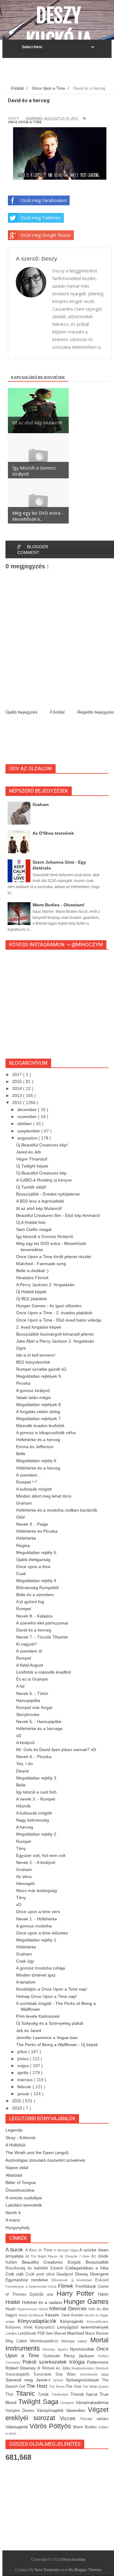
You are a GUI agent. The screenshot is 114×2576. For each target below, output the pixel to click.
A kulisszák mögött (34, 1489)
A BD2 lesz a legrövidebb (40, 1201)
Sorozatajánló (19, 2374)
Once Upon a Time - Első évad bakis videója (59, 1320)
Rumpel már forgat (34, 1707)
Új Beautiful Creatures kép (41, 1173)
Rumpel (24, 1609)
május (24, 2066)
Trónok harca (85, 2394)
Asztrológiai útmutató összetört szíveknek (45, 2160)
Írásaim (53, 2315)
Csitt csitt (16, 2274)
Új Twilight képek (32, 1166)
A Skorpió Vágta (67, 2250)
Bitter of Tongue (21, 2182)
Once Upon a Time (25, 122)
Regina (23, 1545)
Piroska (23, 1383)
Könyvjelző (46, 2327)
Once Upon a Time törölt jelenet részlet (54, 1257)
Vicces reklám (95, 2419)
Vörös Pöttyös (51, 2426)
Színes (59, 2380)
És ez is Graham (32, 1679)
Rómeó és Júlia (57, 2368)
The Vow (74, 2387)
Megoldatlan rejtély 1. (37, 1940)
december (28, 1110)
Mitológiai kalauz (76, 2341)
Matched (76, 2333)
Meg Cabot (18, 2341)
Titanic (27, 2393)
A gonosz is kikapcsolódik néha (46, 1433)
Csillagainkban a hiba (87, 2268)
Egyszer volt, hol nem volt (41, 1855)
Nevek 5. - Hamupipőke (39, 1722)
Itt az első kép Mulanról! (39, 1208)
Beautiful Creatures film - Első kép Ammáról (58, 1215)
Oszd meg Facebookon (44, 200)
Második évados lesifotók (40, 1426)
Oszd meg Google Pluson (46, 235)
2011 (17, 2101)
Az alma (24, 1876)
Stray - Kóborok (21, 2138)
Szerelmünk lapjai (94, 2374)
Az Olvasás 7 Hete (75, 2256)
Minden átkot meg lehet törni (44, 1496)
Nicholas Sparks (56, 2349)
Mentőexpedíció (46, 2341)
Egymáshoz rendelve (28, 2280)
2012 (18, 1103)
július (23, 2052)
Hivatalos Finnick (32, 1278)
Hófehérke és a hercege (39, 1729)
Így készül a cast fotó (36, 1792)
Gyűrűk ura (43, 2294)
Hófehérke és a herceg (38, 1440)
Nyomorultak (83, 2349)
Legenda (14, 2130)
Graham (41, 804)
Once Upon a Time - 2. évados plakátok (54, 1313)
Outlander (54, 2356)
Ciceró (58, 2268)
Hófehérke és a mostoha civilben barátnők (57, 1510)
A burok (15, 2250)
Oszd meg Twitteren (41, 218)
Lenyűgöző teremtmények (83, 2327)
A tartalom (26, 1982)
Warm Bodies (86, 2427)
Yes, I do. (25, 1764)
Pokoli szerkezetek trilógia (55, 2362)
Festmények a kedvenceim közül (32, 2286)
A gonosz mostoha (34, 1926)
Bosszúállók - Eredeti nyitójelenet (48, 1194)
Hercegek (25, 1883)
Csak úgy (25, 1961)
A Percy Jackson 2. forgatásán (45, 1285)
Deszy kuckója (59, 28)
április (24, 2073)
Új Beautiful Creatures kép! (42, 1145)
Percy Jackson (81, 2356)
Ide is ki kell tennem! (36, 1355)
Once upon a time (33, 1567)
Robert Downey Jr (24, 2368)
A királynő (25, 1743)
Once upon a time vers (38, 1912)
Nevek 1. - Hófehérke (37, 1919)
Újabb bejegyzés (21, 712)
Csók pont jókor (41, 2274)
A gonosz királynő (33, 1391)
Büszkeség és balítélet (28, 2268)
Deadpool (66, 2274)
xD (19, 1736)
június (24, 2059)
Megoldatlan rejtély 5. (37, 1552)
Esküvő (102, 2280)
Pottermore (98, 2362)
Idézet (44, 2309)
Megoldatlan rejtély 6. (37, 1461)
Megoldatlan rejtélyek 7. (39, 1419)
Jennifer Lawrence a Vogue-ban (47, 2038)
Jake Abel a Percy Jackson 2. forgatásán (55, 1341)
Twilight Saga (40, 2402)
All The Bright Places (42, 2256)
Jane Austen (73, 2315)
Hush (11, 2309)
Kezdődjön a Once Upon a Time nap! (52, 1989)
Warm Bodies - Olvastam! (59, 905)
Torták (45, 2394)
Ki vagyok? (27, 1644)
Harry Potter (77, 2293)
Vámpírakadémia (92, 2402)
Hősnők (23, 1806)
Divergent (99, 2274)
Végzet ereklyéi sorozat (57, 2414)
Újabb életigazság (33, 1560)
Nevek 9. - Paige (32, 1524)
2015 (18, 1081)
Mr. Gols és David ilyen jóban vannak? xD (56, 1750)
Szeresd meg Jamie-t (29, 2380)
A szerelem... (29, 1475)
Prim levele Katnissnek (38, 2016)
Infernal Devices (69, 2309)
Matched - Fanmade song (41, 1264)
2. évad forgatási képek (39, 1327)
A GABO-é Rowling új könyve (44, 1180)
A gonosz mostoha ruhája (41, 1968)
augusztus (28, 1138)
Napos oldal (17, 2168)
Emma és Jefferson (35, 1447)
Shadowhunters (83, 2368)
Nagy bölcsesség (33, 1820)
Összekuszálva (20, 2190)
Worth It (13, 2213)
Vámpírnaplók (51, 2410)
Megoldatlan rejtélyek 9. (39, 1376)
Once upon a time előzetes (42, 1933)
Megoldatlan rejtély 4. (37, 1581)
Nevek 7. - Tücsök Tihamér (42, 1637)
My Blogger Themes (85, 2570)
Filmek (67, 2286)
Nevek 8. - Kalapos (34, 1616)
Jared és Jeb (29, 1152)
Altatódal (14, 2175)
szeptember (29, 1131)
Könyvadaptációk (39, 2321)
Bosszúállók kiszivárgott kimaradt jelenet (55, 1334)
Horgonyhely (18, 2228)
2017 (18, 1074)
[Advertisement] (60, 73)
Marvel (61, 2333)
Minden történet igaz (36, 1975)
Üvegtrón (68, 2403)
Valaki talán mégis (33, 1398)
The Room (57, 2387)
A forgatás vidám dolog (38, 1412)
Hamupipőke (28, 1700)
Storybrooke (28, 1714)
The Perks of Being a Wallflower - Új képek (57, 2045)
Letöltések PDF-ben (36, 2333)
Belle (21, 1454)
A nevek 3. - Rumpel (36, 1799)
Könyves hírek (20, 2327)
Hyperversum (28, 2309)
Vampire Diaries (21, 2411)
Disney (83, 2274)
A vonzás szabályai (24, 2198)
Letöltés (12, 2333)
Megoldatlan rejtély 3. (37, 1778)
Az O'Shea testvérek (53, 833)
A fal (20, 1686)
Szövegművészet (84, 2380)
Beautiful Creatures (45, 2262)
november (28, 1117)
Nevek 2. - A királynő (36, 1862)
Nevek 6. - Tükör (32, 1693)
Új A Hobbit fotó (31, 1222)
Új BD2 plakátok (31, 1299)
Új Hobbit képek (31, 1292)
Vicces (70, 2418)
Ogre (21, 1348)
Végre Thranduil (32, 1159)
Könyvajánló (73, 2321)
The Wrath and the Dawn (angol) (37, 2153)
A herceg (25, 1827)
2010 (18, 2108)
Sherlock (102, 2368)
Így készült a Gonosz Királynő (45, 1236)
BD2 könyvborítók (33, 1362)
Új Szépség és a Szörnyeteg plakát (50, 2023)
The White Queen (95, 2387)
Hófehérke (26, 1538)
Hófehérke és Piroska (37, 1531)
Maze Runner (97, 2333)
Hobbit (14, 2302)
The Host (38, 2386)
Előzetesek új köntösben (73, 2280)
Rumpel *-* (26, 1482)
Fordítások (87, 2286)
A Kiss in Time (40, 2250)
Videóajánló (17, 2427)
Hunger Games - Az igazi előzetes (49, 1306)
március (26, 2080)
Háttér (103, 2294)
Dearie (22, 1771)
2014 (18, 1088)
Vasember (77, 2410)
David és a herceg (34, 1630)
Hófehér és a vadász (43, 2302)
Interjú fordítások (32, 2315)
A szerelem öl (29, 1651)
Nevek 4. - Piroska (34, 1757)
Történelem (61, 2394)
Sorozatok (44, 2374)
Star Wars (67, 2374)
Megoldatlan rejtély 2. (37, 1834)
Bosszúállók (97, 2262)
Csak (21, 1574)
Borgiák (77, 2262)
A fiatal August (30, 1665)
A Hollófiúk (16, 2145)
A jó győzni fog (30, 1602)
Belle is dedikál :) (32, 1271)
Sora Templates (47, 2570)
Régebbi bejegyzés (96, 712)
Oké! (21, 1517)
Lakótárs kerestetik (24, 2205)
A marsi (13, 2220)
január (24, 2094)
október (25, 1124)
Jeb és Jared (29, 2031)
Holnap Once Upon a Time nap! (47, 1996)
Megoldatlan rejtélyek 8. (39, 1405)
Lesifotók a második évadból (43, 1672)
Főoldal (57, 712)
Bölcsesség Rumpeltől (37, 1588)
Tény (21, 1848)
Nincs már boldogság (36, 1891)
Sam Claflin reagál (34, 1229)
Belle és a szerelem (35, 1595)
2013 (18, 1096)
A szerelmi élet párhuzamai (42, 1623)
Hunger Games (86, 2302)
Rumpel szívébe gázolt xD (41, 1369)
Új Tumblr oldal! (31, 1187)
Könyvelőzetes (98, 2322)
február (25, 2087)
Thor (11, 2394)
